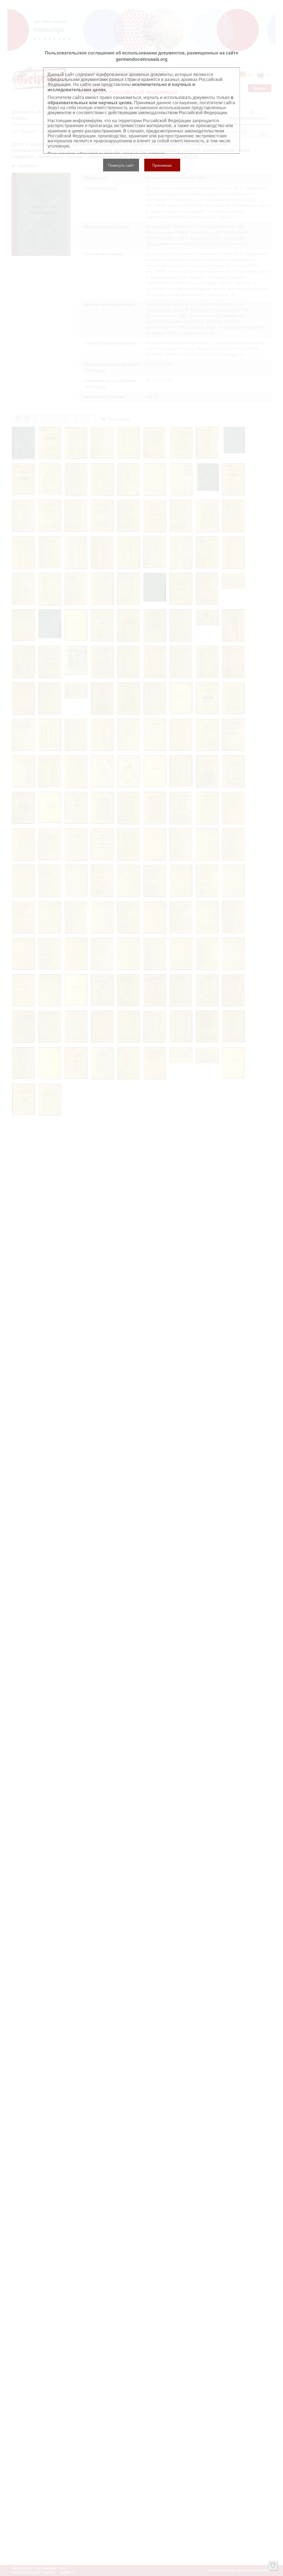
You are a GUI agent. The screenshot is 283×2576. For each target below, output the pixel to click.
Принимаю (162, 165)
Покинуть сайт (121, 165)
